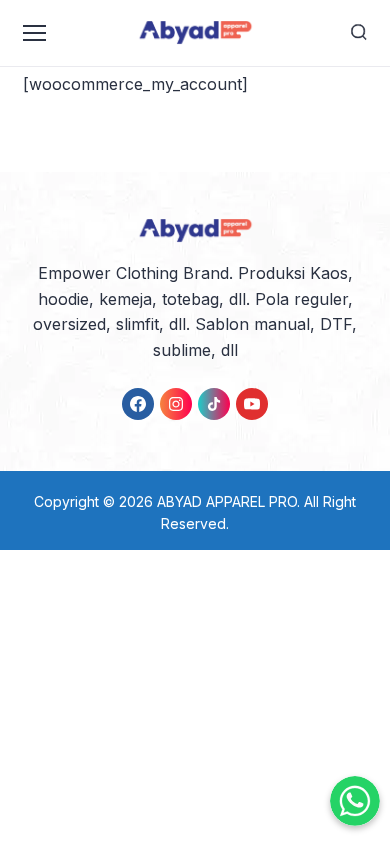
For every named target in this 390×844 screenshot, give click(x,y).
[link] (138, 404)
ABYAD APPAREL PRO (227, 501)
